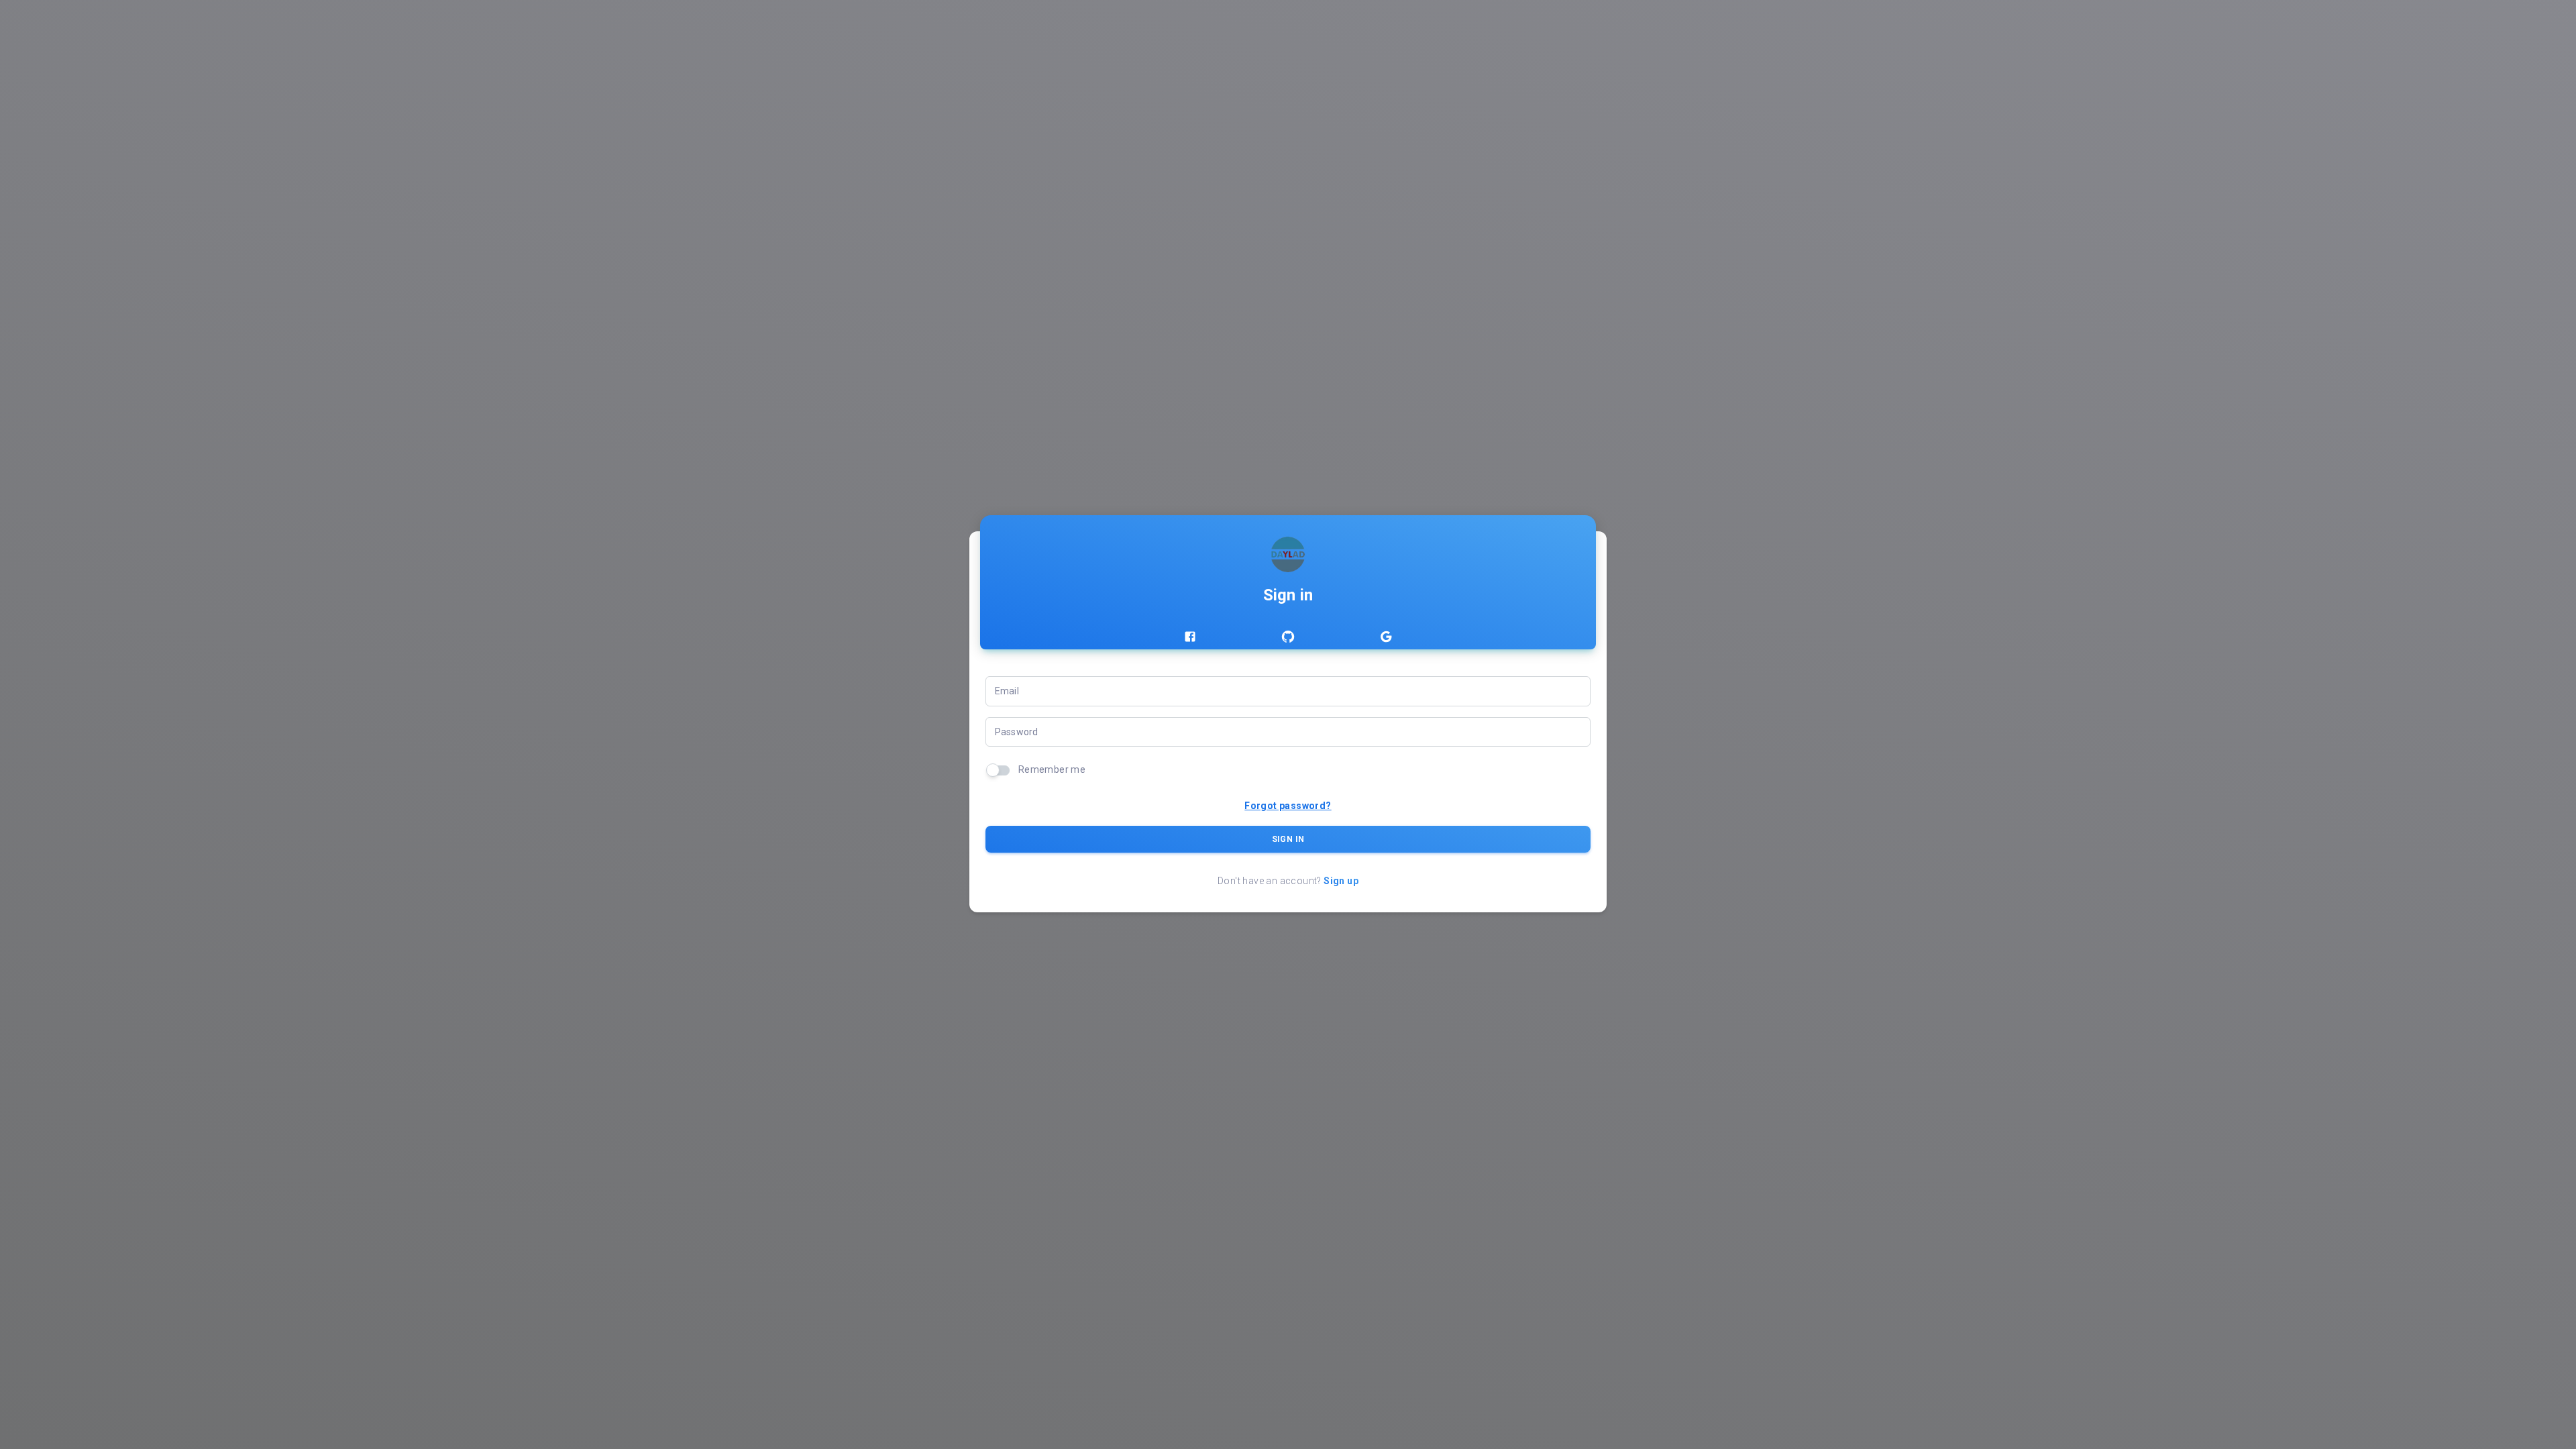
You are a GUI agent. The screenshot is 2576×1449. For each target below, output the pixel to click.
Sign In (1288, 839)
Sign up (1341, 881)
